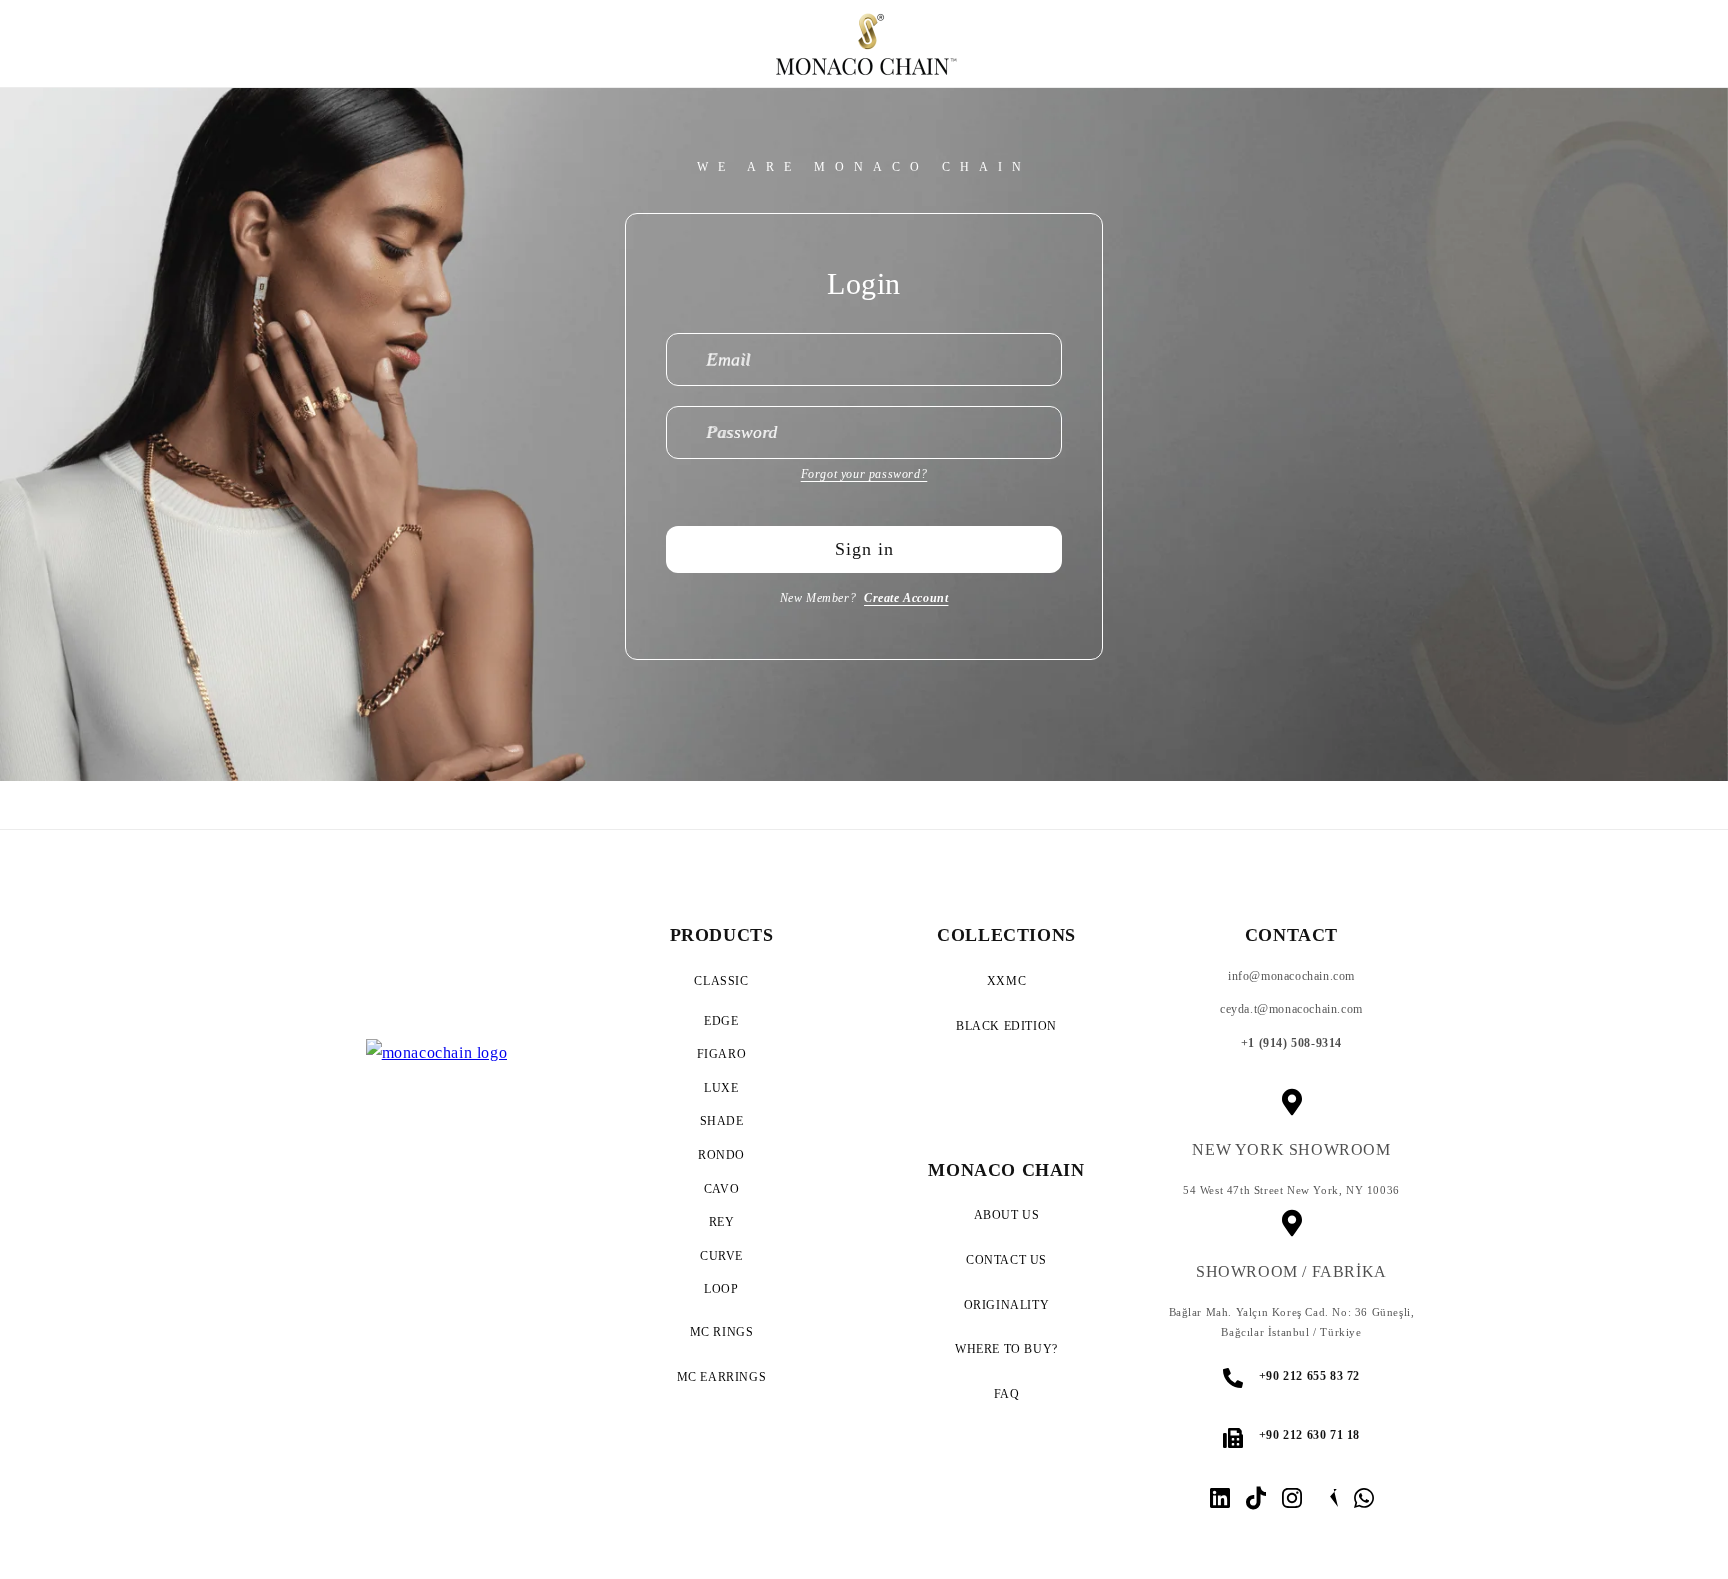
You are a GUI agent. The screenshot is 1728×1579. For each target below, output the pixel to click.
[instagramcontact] (1220, 1498)
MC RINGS (722, 1332)
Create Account (906, 598)
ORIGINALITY (1007, 1305)
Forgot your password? (864, 474)
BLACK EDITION (1006, 1026)
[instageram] (1292, 1498)
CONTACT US (1006, 1260)
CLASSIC (721, 981)
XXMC (1006, 981)
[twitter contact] (1328, 1498)
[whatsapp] (1364, 1498)
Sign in (864, 549)
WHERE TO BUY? (1006, 1349)
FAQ (1007, 1394)
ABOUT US (1007, 1215)
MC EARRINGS (722, 1377)
